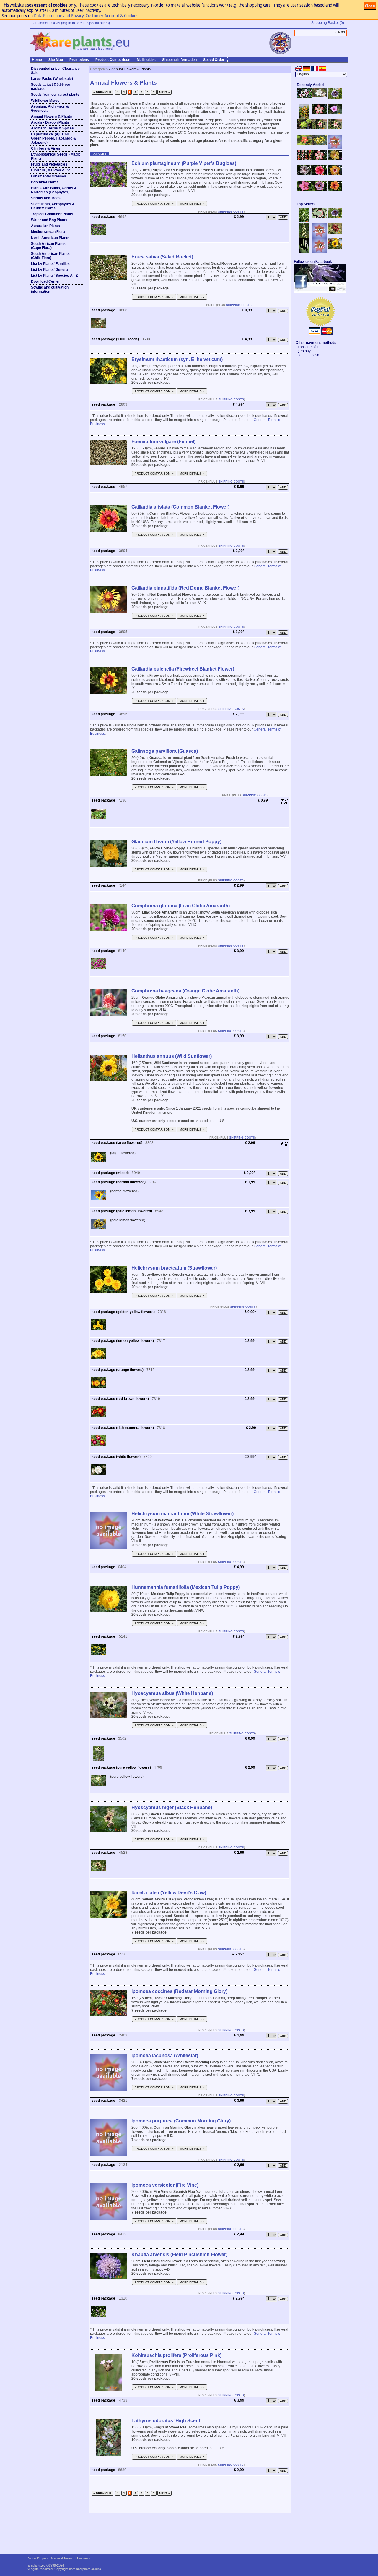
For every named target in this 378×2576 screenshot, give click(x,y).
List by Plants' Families (50, 264)
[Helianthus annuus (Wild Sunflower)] (335, 248)
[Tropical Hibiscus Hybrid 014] (304, 190)
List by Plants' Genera (49, 270)
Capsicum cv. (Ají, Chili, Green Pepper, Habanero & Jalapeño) (53, 138)
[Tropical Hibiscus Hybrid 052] (320, 174)
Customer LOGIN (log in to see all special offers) (71, 23)
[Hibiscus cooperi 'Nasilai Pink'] (320, 113)
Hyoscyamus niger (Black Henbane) (172, 1807)
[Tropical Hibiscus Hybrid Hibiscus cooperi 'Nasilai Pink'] (320, 159)
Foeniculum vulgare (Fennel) (163, 442)
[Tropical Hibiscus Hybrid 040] (304, 174)
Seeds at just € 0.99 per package (51, 87)
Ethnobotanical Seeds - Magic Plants (56, 156)
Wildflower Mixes (45, 101)
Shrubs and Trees (46, 198)
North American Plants (50, 238)
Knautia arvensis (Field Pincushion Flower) (179, 2254)
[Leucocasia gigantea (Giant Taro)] (304, 252)
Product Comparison (113, 60)
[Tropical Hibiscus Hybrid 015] (320, 190)
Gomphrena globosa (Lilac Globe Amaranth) (181, 906)
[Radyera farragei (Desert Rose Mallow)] (335, 113)
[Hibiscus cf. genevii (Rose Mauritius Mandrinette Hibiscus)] (320, 128)
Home (37, 60)
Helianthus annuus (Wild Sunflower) (172, 1056)
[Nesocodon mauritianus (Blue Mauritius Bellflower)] (335, 98)
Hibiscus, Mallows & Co (51, 170)
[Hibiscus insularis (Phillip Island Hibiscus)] (304, 97)
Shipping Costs (231, 212)
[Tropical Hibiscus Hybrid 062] (335, 174)
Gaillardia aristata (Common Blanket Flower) (180, 507)
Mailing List (146, 60)
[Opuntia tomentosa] (320, 217)
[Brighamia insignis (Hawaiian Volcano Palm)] (304, 128)
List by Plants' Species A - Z (54, 276)
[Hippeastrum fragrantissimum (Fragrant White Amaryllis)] (320, 96)
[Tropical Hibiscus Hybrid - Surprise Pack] (304, 159)
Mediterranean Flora (48, 232)
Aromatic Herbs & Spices (52, 128)
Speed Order (214, 60)
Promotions (79, 60)
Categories (99, 69)
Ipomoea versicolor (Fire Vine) (165, 2185)
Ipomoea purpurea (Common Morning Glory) (181, 2121)
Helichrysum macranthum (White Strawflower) (183, 1514)
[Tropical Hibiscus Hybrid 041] (335, 159)
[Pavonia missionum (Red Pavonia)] (304, 143)
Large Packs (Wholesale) (52, 79)
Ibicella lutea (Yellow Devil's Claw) (169, 1893)
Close (370, 6)
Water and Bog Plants (49, 220)
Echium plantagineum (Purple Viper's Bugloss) (184, 163)
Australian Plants (45, 226)
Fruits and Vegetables (49, 164)
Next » (164, 92)
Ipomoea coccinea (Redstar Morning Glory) (179, 1991)
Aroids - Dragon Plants (50, 122)
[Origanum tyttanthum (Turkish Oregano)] (320, 252)
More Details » (192, 204)
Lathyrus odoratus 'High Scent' (166, 2421)
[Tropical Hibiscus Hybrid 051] (335, 148)
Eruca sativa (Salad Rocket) (162, 257)
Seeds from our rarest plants (55, 95)
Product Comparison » (154, 204)
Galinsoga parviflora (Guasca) (165, 751)
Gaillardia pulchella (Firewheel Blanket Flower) (183, 669)
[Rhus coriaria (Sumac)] (335, 232)
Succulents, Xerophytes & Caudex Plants (53, 206)
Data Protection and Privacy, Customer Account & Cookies (86, 16)
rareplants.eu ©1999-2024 (45, 2565)
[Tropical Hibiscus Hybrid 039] (335, 190)
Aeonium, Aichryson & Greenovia (50, 109)
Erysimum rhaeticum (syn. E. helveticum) (177, 359)
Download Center (45, 281)
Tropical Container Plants (52, 214)
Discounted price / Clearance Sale (55, 71)
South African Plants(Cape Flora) (48, 246)
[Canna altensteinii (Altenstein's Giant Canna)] (304, 117)
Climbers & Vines (46, 148)
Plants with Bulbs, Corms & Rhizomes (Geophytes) (54, 190)
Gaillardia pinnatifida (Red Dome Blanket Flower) (185, 588)
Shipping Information (179, 60)
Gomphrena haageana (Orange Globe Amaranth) (185, 991)
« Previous (102, 92)
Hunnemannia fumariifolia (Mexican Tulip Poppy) (186, 1587)
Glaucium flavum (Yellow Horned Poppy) (176, 842)
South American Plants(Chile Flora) (50, 256)
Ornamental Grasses (49, 176)
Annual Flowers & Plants (52, 116)
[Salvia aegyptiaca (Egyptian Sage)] (320, 237)
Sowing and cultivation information (50, 289)
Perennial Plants (45, 182)
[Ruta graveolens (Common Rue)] (320, 144)
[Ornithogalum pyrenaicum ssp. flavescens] (304, 237)
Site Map (56, 60)
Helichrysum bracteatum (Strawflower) (174, 1268)
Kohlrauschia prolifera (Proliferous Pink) (176, 2355)
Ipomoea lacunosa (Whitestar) (165, 2056)
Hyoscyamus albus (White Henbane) (172, 1693)
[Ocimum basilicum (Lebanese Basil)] (304, 221)
